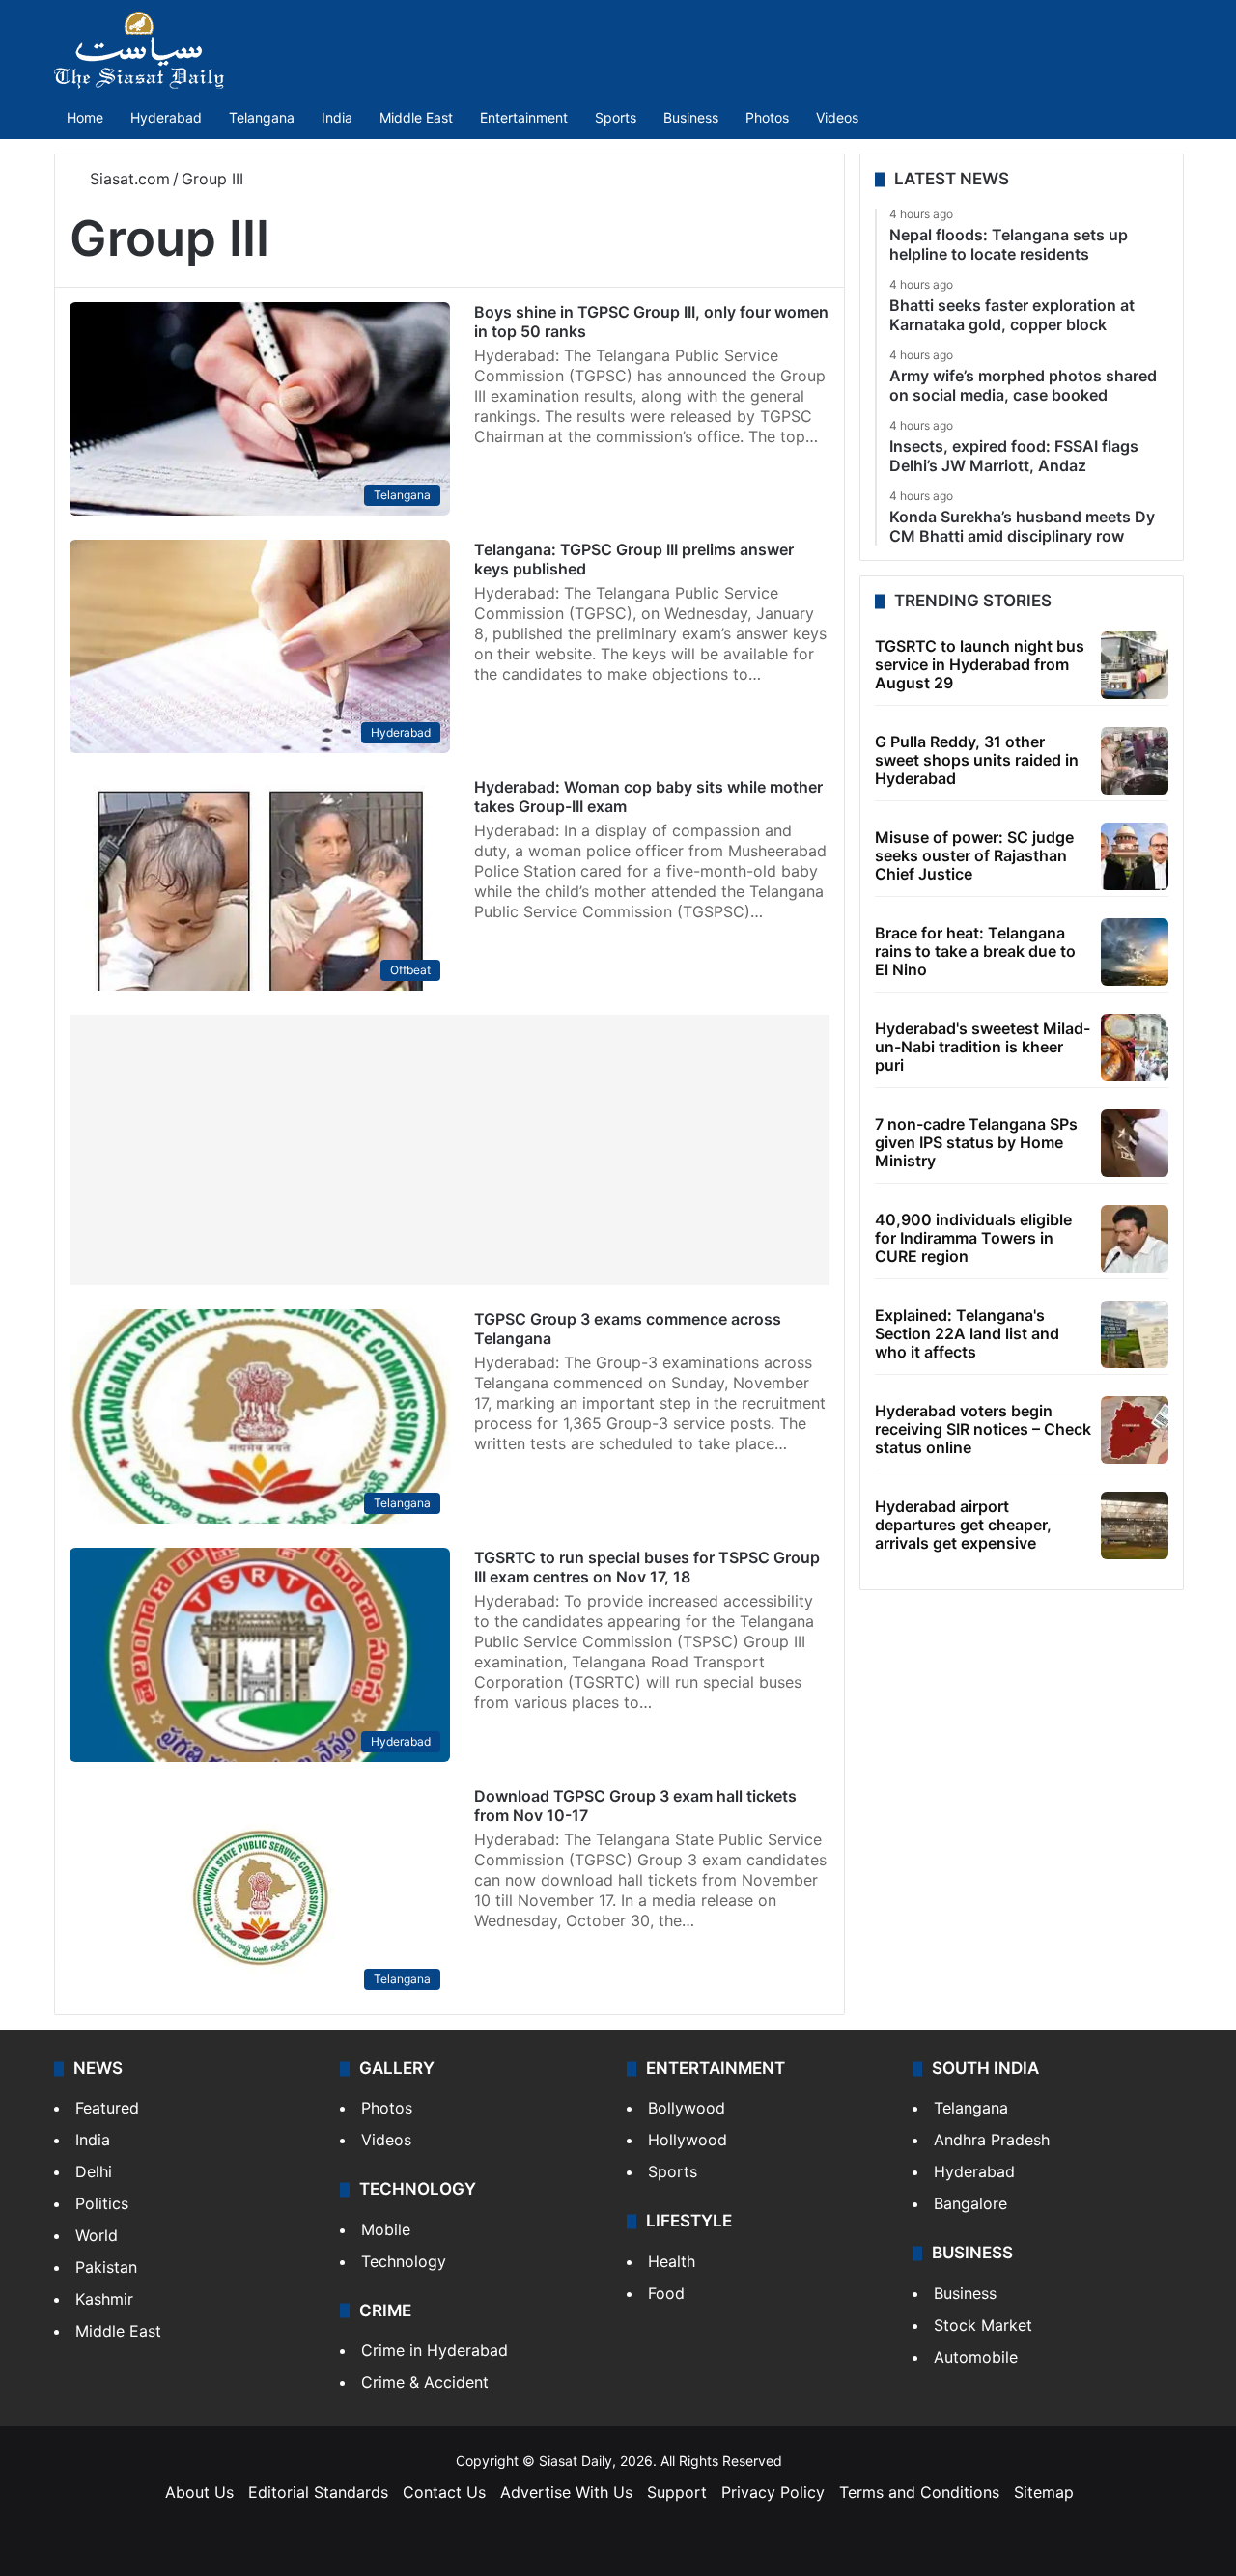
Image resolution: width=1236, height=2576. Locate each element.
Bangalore (970, 2203)
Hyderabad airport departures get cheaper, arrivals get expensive (963, 1525)
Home (85, 117)
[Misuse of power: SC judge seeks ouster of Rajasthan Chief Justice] (1135, 856)
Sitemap (1044, 2492)
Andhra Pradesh (992, 2140)
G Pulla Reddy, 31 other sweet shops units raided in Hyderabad (977, 760)
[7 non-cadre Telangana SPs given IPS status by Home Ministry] (1135, 1143)
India (337, 117)
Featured (107, 2108)
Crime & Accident (425, 2382)
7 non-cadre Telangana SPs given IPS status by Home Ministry (976, 1142)
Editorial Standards (318, 2492)
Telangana (262, 117)
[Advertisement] (449, 1150)
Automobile (976, 2357)
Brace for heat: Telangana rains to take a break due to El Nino (975, 951)
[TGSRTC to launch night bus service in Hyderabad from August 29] (1135, 665)
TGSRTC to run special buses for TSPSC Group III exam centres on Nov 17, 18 (647, 1567)
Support (677, 2492)
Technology (404, 2261)
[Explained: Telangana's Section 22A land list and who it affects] (1135, 1334)
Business (691, 117)
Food (666, 2293)
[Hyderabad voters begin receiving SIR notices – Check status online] (1135, 1430)
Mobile (386, 2229)
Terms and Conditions (919, 2492)
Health (672, 2261)
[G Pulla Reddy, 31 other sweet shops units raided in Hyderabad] (1135, 761)
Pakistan (106, 2267)
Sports (616, 117)
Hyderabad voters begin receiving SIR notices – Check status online (983, 1429)
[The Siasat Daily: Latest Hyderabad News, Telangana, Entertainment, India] (139, 50)
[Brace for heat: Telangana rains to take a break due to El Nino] (1135, 952)
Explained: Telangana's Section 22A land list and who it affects (967, 1333)
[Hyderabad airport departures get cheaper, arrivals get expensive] (1135, 1526)
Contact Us (444, 2492)
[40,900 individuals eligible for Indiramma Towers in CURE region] (1135, 1239)
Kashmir (104, 2299)
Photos (767, 117)
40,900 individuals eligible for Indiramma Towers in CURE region (973, 1238)
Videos (837, 117)
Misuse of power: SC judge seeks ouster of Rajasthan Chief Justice (974, 855)
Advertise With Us (566, 2492)
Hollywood (688, 2140)
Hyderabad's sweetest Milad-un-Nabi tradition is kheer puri (983, 1047)
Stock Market (983, 2325)
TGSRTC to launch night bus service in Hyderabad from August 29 (980, 664)
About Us (199, 2492)
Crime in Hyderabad (435, 2350)
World (97, 2235)
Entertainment (524, 117)
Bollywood (687, 2108)
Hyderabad (166, 117)
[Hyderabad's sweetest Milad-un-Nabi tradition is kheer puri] (1135, 1048)
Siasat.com (127, 179)
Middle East (416, 117)
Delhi (94, 2171)
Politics (102, 2203)
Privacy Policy (773, 2492)
